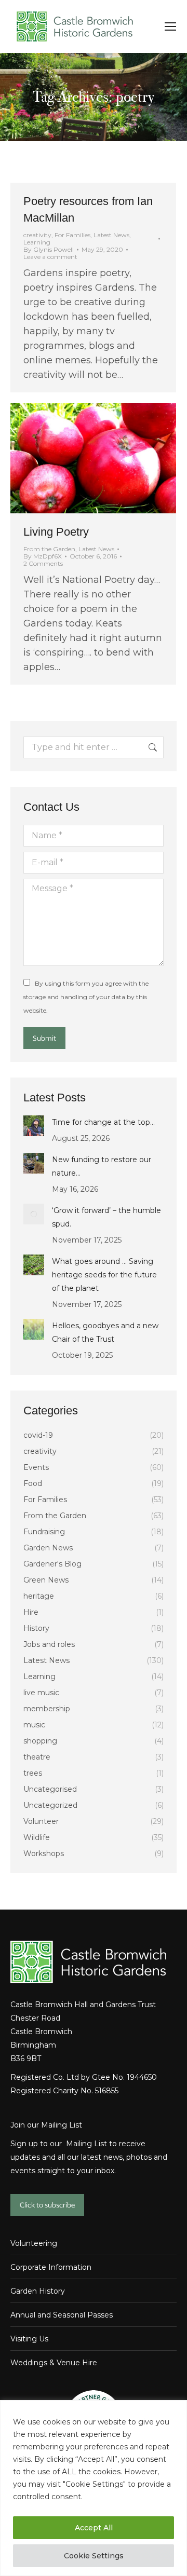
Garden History (38, 2291)
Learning (37, 242)
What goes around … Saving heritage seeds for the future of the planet (104, 1275)
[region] (94, 2488)
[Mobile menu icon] (170, 26)
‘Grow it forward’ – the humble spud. (106, 1217)
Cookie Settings (94, 2556)
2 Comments (43, 564)
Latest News (111, 235)
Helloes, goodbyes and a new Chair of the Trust (105, 1332)
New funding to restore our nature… (102, 1166)
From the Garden (49, 549)
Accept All (94, 2528)
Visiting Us (29, 2339)
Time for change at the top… (103, 1122)
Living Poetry (56, 532)
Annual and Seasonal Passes (62, 2315)
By (49, 250)
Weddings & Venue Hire (54, 2363)
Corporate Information (51, 2267)
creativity (37, 235)
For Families (72, 235)
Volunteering (34, 2243)
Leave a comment (50, 257)
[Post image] (34, 1126)
